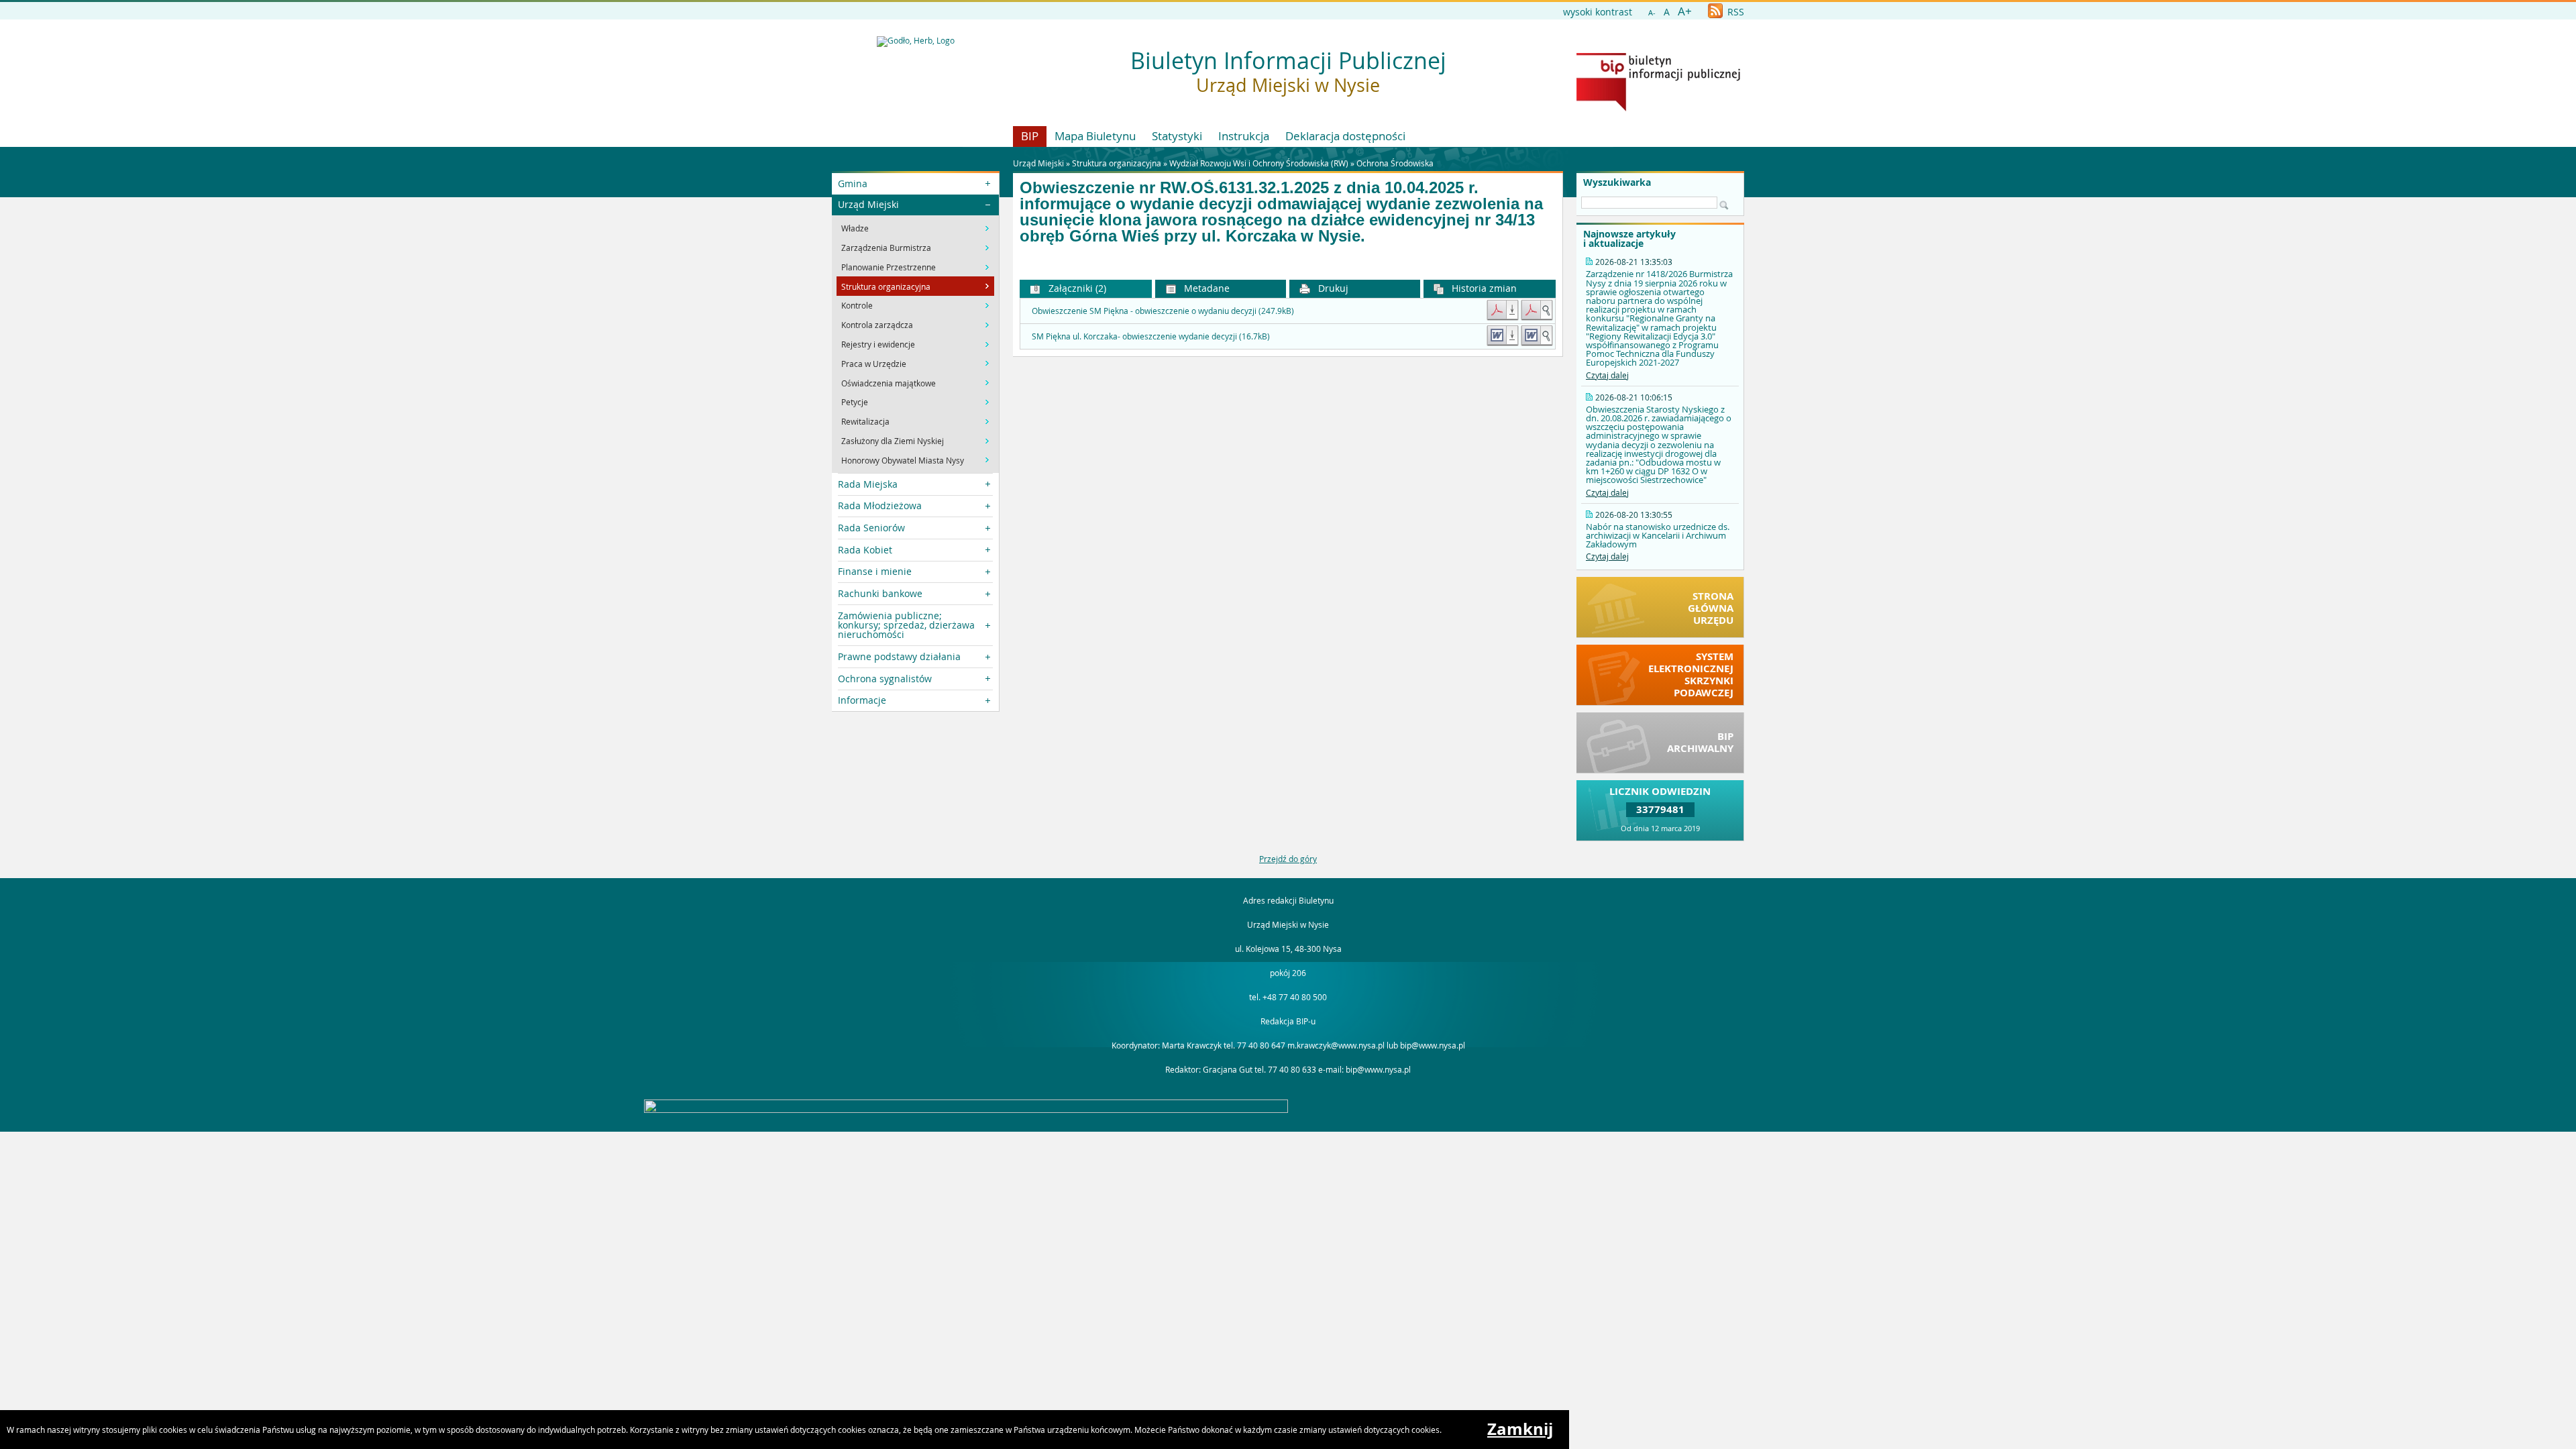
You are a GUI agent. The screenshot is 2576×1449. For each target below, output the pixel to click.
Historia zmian (1483, 288)
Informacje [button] (862, 700)
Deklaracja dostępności (1345, 136)
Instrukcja (1244, 136)
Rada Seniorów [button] (871, 528)
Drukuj (1332, 288)
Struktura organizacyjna (1117, 163)
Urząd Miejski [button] (868, 204)
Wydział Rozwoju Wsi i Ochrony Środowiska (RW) (1259, 163)
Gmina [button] (853, 183)
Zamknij (1520, 1429)
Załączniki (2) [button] (1076, 288)
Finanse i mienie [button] (875, 571)
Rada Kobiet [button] (865, 550)
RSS (1734, 12)
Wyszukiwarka (1617, 182)
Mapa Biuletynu (1095, 136)
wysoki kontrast (1598, 12)
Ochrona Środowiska (1395, 163)
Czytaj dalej (1607, 375)
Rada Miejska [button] (868, 484)
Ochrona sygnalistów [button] (885, 679)
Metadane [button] (1205, 288)
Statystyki (1177, 136)
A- (1652, 12)
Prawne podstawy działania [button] (899, 656)
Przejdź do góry (1288, 859)
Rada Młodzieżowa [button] (880, 505)
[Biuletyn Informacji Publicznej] (1658, 108)
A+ (1685, 11)
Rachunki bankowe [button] (880, 593)
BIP (1030, 136)
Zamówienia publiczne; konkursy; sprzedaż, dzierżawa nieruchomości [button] (906, 625)
